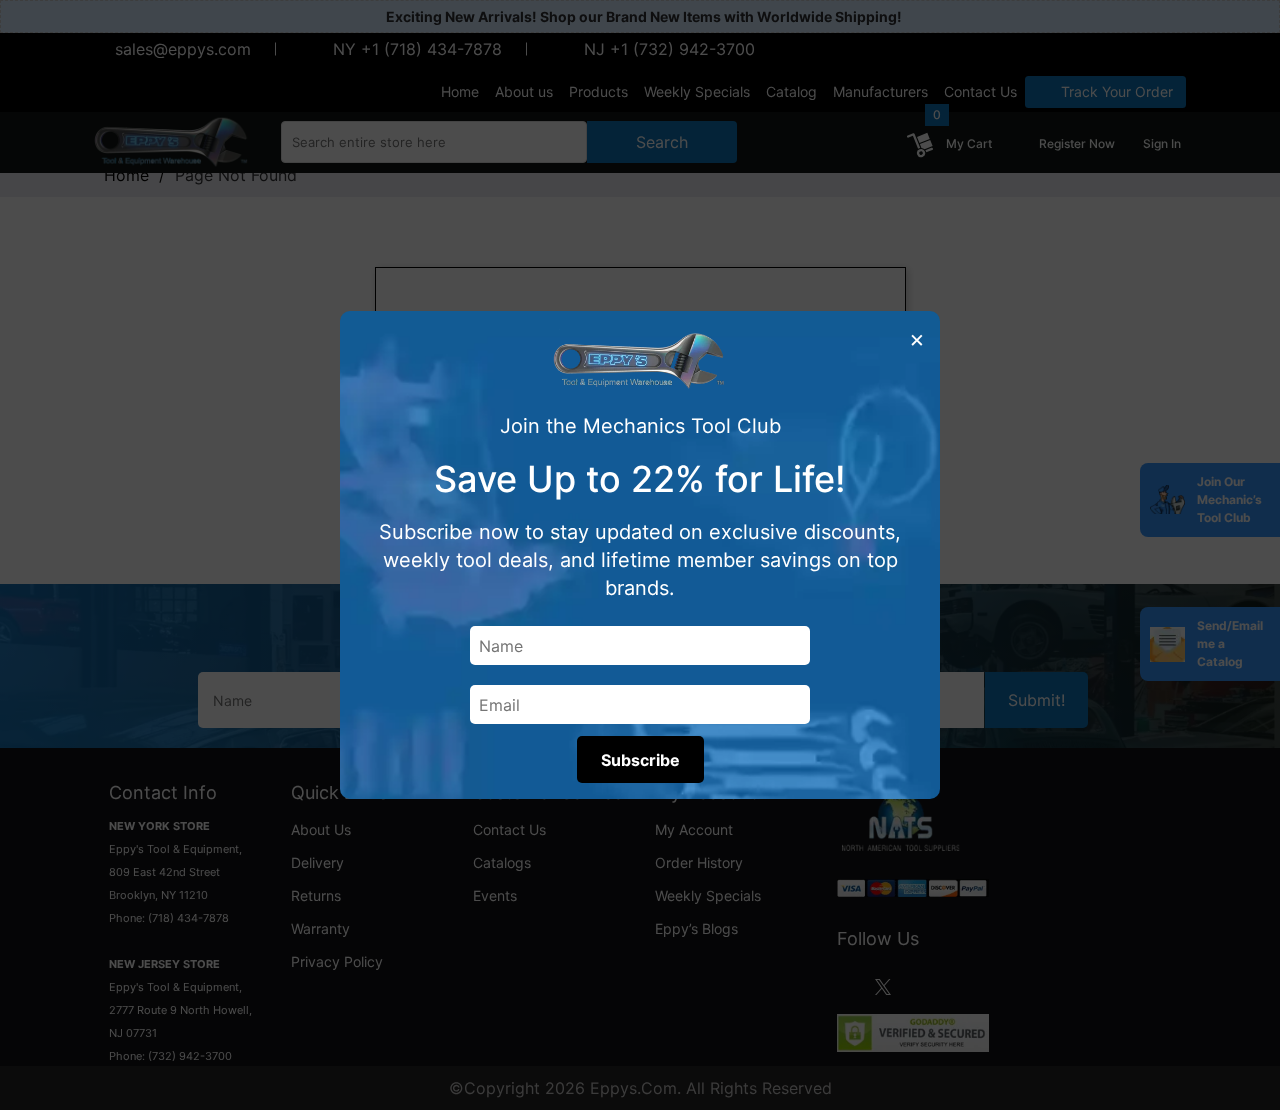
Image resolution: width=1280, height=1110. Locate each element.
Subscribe (640, 760)
